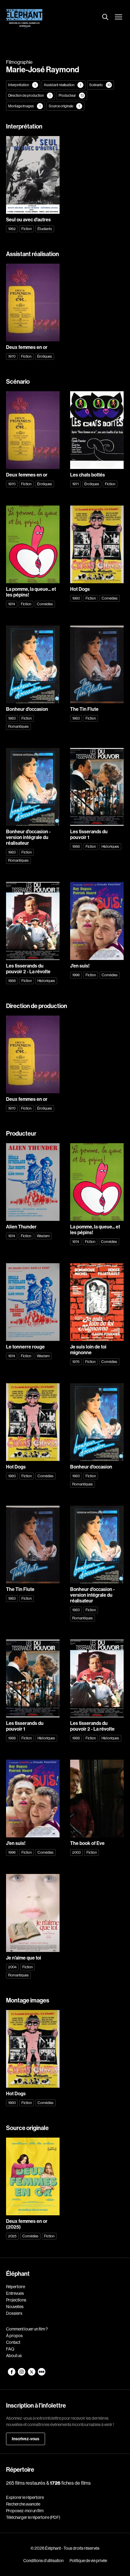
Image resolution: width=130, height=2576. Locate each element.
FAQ (10, 2349)
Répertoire (16, 2287)
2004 (12, 1967)
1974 (12, 604)
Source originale (64, 106)
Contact (13, 2342)
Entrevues (15, 2293)
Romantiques (18, 726)
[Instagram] (22, 2374)
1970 (12, 356)
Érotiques (45, 356)
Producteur (71, 95)
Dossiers (14, 2313)
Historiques (110, 846)
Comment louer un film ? (27, 2329)
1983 (12, 718)
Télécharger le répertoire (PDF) (33, 2517)
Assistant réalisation (62, 85)
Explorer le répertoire (25, 2497)
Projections (16, 2300)
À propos (14, 2336)
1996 (76, 975)
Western (43, 1236)
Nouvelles (15, 2307)
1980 (76, 598)
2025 (12, 2236)
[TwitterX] (32, 2374)
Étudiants (45, 229)
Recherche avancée (23, 2504)
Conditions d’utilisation (43, 2561)
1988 (76, 846)
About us (14, 2356)
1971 (75, 484)
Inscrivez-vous (26, 2439)
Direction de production (29, 95)
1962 (12, 229)
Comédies (45, 604)
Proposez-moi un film (25, 2511)
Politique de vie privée (88, 2561)
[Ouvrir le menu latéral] (119, 18)
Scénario (100, 85)
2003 (76, 1852)
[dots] (42, 2374)
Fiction (27, 229)
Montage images (24, 106)
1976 (76, 1362)
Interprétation (22, 85)
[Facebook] (12, 2374)
